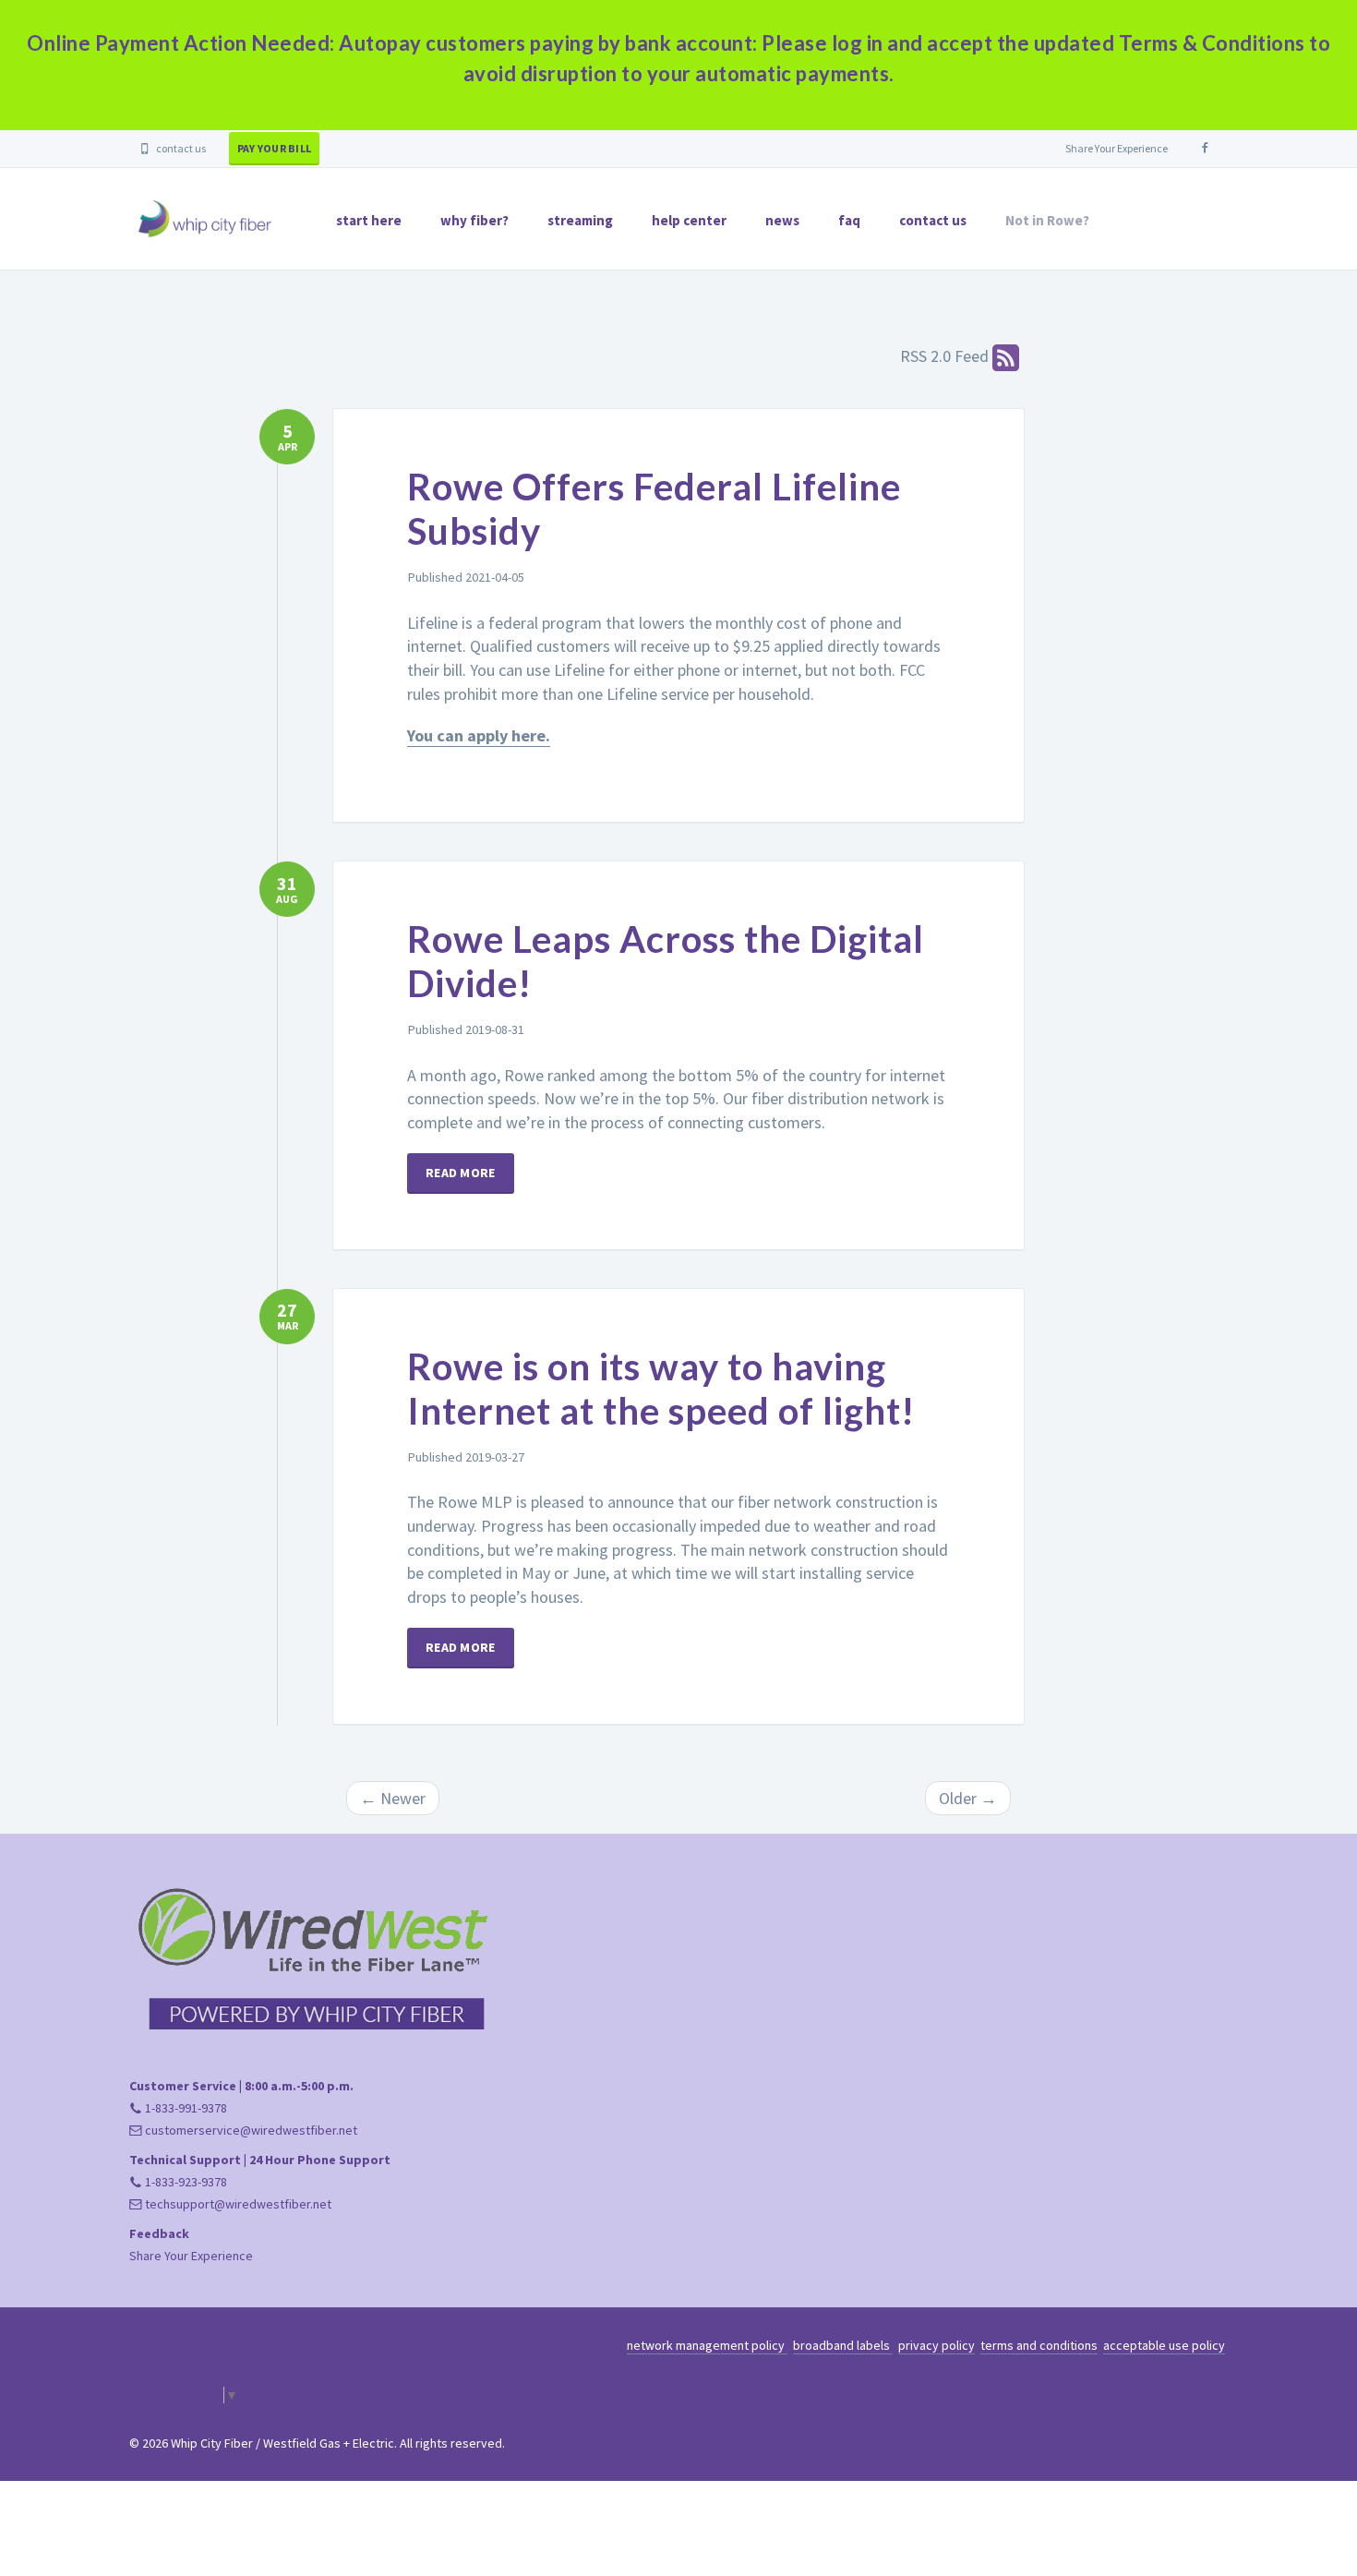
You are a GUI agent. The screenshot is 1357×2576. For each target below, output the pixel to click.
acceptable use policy (1164, 2345)
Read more (461, 1173)
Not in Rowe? (1047, 220)
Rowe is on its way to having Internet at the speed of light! (661, 1389)
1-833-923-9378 (185, 2182)
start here (369, 220)
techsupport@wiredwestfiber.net (237, 2204)
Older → (968, 1798)
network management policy (707, 2345)
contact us (180, 148)
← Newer (393, 1798)
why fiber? (474, 220)
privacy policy (937, 2345)
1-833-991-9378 (185, 2108)
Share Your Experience (1117, 148)
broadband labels (843, 2345)
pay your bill (274, 148)
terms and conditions (1039, 2345)
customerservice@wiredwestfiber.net (250, 2130)
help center (689, 220)
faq (849, 220)
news (782, 220)
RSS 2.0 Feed (946, 356)
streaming (580, 220)
